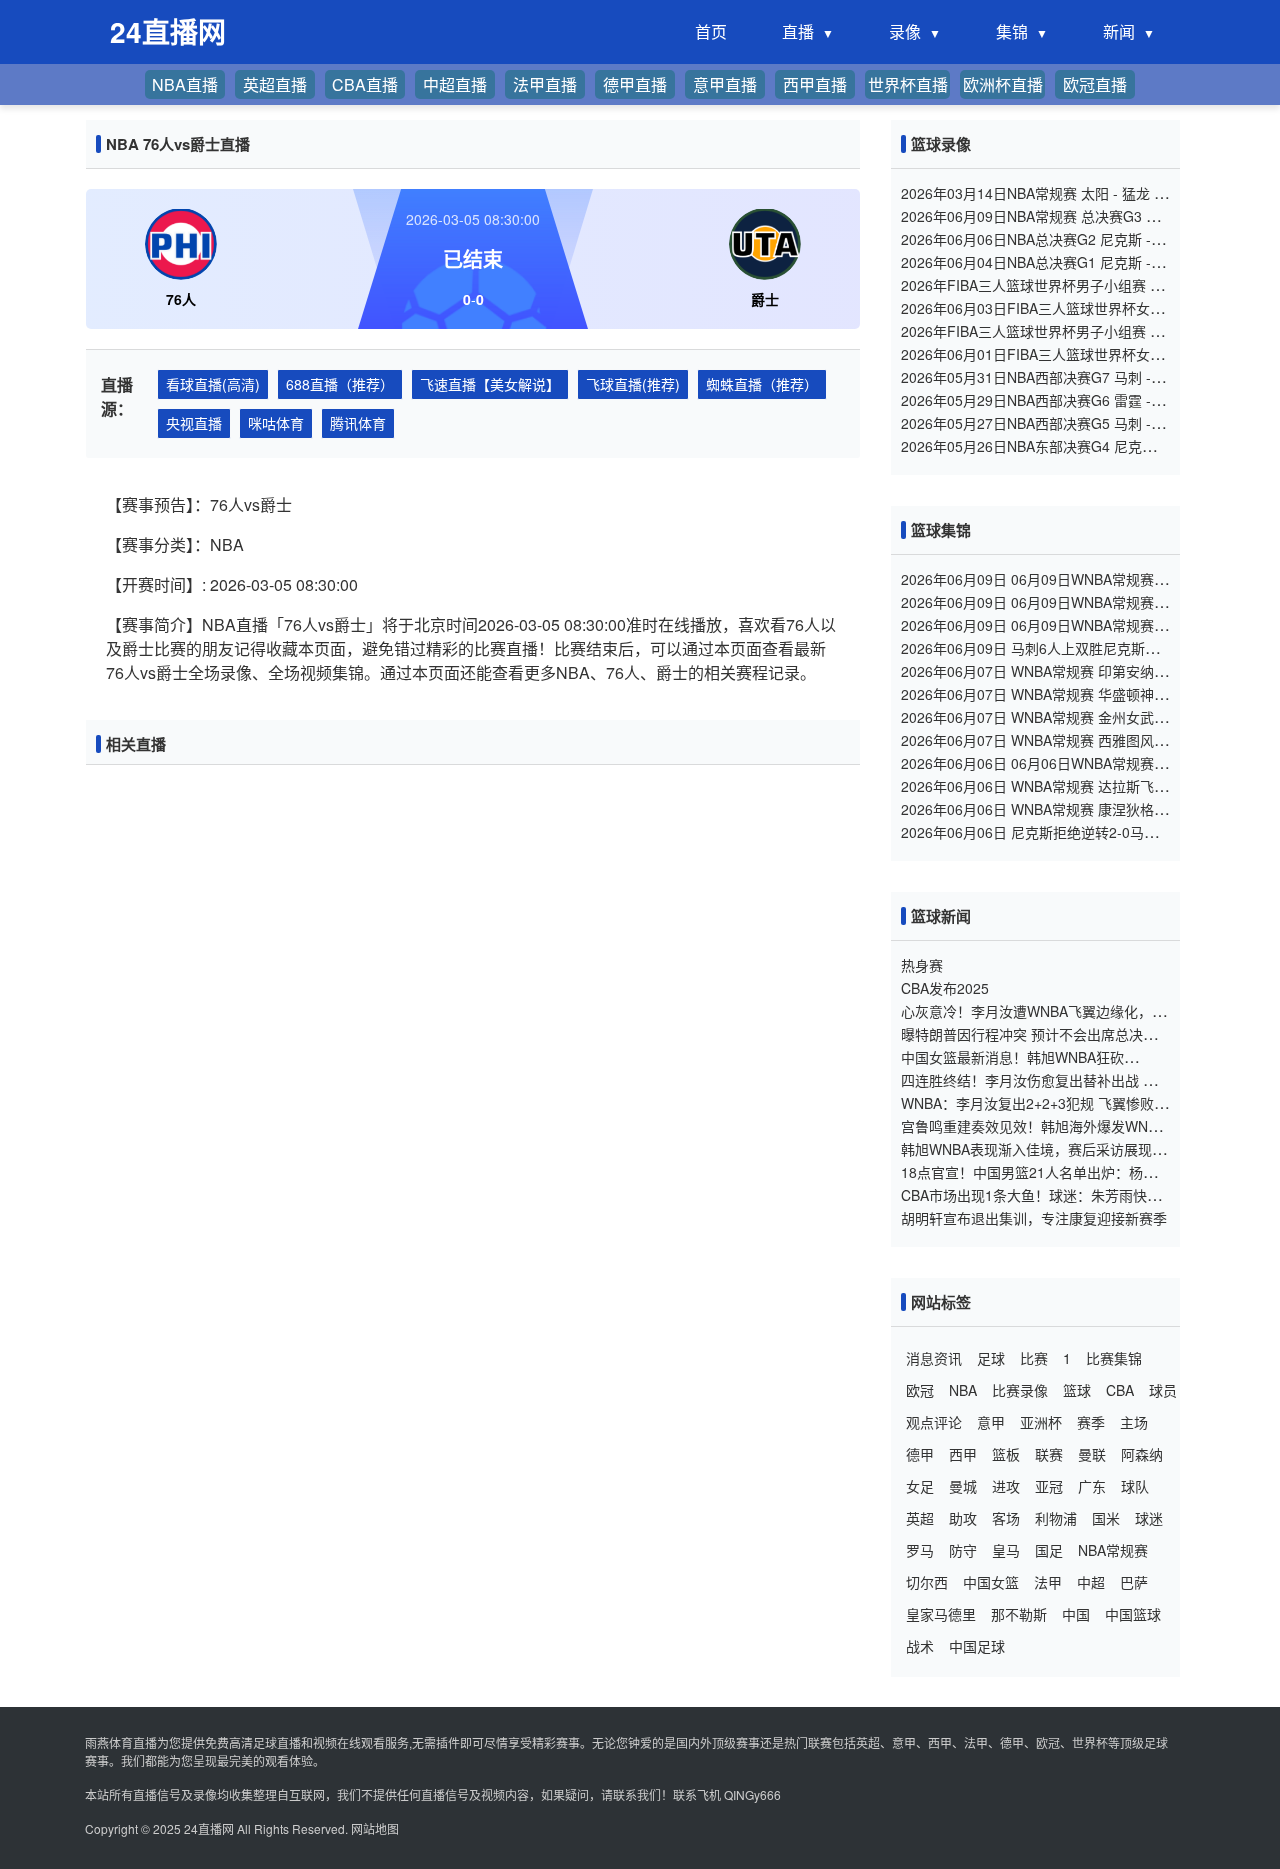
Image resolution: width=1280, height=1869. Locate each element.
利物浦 (1056, 1518)
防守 (963, 1550)
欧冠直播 (1095, 84)
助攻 (963, 1518)
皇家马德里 (941, 1614)
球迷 (1149, 1518)
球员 (1163, 1390)
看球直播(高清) (213, 384)
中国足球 (977, 1646)
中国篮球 (1133, 1614)
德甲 (920, 1454)
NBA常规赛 (1113, 1550)
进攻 (1006, 1486)
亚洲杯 (1041, 1422)
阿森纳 (1142, 1454)
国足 (1049, 1550)
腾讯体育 (358, 423)
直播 (798, 31)
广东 (1092, 1486)
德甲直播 (635, 84)
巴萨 (1134, 1582)
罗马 (920, 1550)
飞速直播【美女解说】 (490, 384)
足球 (991, 1358)
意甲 (991, 1422)
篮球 (1077, 1390)
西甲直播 (815, 84)
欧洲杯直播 (1003, 84)
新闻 (1119, 31)
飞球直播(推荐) (633, 384)
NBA (963, 1390)
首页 (711, 31)
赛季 (1091, 1422)
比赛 (1034, 1358)
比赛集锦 (1114, 1358)
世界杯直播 (908, 84)
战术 (920, 1646)
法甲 (1048, 1582)
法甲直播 (545, 84)
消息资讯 (934, 1358)
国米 (1106, 1518)
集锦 (1012, 31)
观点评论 (934, 1422)
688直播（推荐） (340, 384)
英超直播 (275, 84)
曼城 (963, 1486)
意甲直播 (725, 84)
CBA (1120, 1390)
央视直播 (194, 423)
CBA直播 (365, 84)
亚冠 (1049, 1486)
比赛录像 (1020, 1390)
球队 (1135, 1486)
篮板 (1006, 1454)
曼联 (1092, 1454)
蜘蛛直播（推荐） (762, 384)
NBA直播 (185, 84)
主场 (1134, 1422)
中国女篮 (991, 1582)
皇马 (1006, 1550)
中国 (1076, 1614)
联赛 (1049, 1454)
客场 (1006, 1518)
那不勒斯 (1019, 1614)
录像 (905, 31)
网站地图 (375, 1828)
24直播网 (209, 1828)
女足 (920, 1486)
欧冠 (920, 1390)
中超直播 (455, 84)
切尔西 (927, 1582)
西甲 (963, 1454)
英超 (920, 1518)
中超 (1091, 1582)
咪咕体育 (276, 423)
